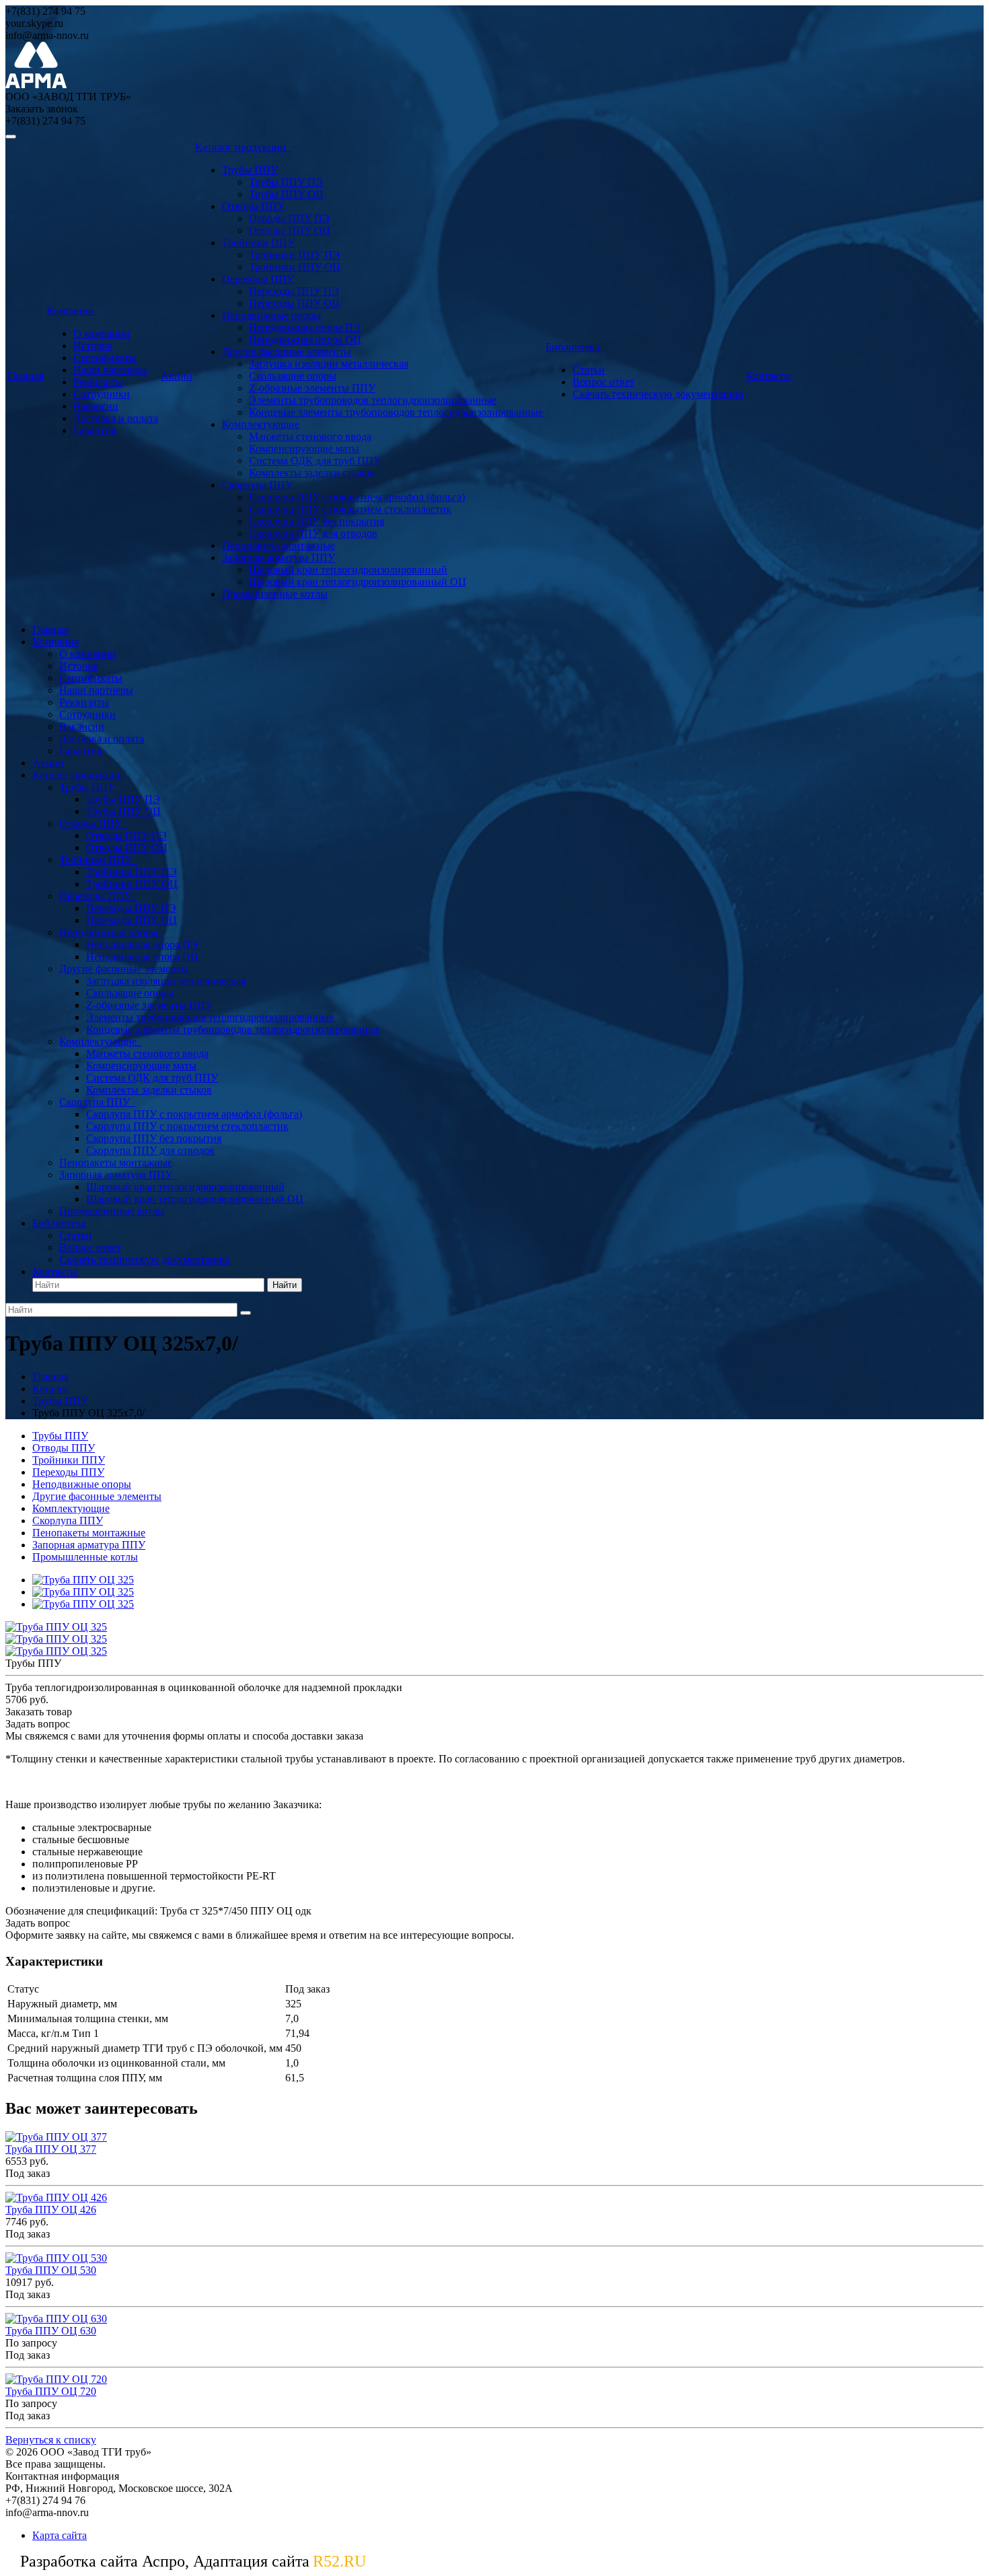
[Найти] (246, 1313)
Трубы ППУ (250, 170)
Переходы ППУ (258, 279)
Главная (26, 376)
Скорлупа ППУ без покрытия (317, 521)
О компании (102, 333)
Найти (285, 1285)
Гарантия (95, 430)
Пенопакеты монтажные (279, 545)
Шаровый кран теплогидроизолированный (348, 570)
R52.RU (339, 2561)
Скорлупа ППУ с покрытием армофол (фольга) (357, 497)
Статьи (589, 370)
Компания (72, 311)
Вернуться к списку (51, 2440)
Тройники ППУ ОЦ (295, 267)
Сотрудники (102, 394)
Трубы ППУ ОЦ (286, 194)
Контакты (769, 376)
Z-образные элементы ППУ (312, 388)
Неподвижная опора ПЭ (305, 327)
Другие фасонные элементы (287, 352)
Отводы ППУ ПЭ (289, 218)
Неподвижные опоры (271, 315)
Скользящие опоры (293, 376)
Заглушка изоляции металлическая (329, 364)
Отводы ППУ (253, 206)
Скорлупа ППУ (257, 485)
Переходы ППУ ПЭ (294, 291)
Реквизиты (98, 382)
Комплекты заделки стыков (312, 473)
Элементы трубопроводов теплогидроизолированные (373, 400)
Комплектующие (261, 424)
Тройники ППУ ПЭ (294, 255)
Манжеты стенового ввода (310, 436)
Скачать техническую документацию (658, 394)
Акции (177, 376)
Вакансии (96, 406)
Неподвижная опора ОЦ (305, 339)
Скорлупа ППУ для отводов (313, 533)
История (93, 346)
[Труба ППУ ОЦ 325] (83, 1580)
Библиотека (575, 347)
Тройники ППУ (258, 243)
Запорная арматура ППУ (279, 558)
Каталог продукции (243, 147)
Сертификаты (105, 358)
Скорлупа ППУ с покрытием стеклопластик (350, 509)
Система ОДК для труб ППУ (315, 461)
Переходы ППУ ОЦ (294, 303)
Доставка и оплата (116, 418)
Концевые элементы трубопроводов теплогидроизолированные (396, 412)
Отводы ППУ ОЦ (290, 230)
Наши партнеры (110, 370)
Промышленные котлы (275, 594)
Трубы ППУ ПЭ (286, 182)
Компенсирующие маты (304, 449)
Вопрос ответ (603, 382)
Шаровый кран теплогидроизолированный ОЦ (358, 582)
